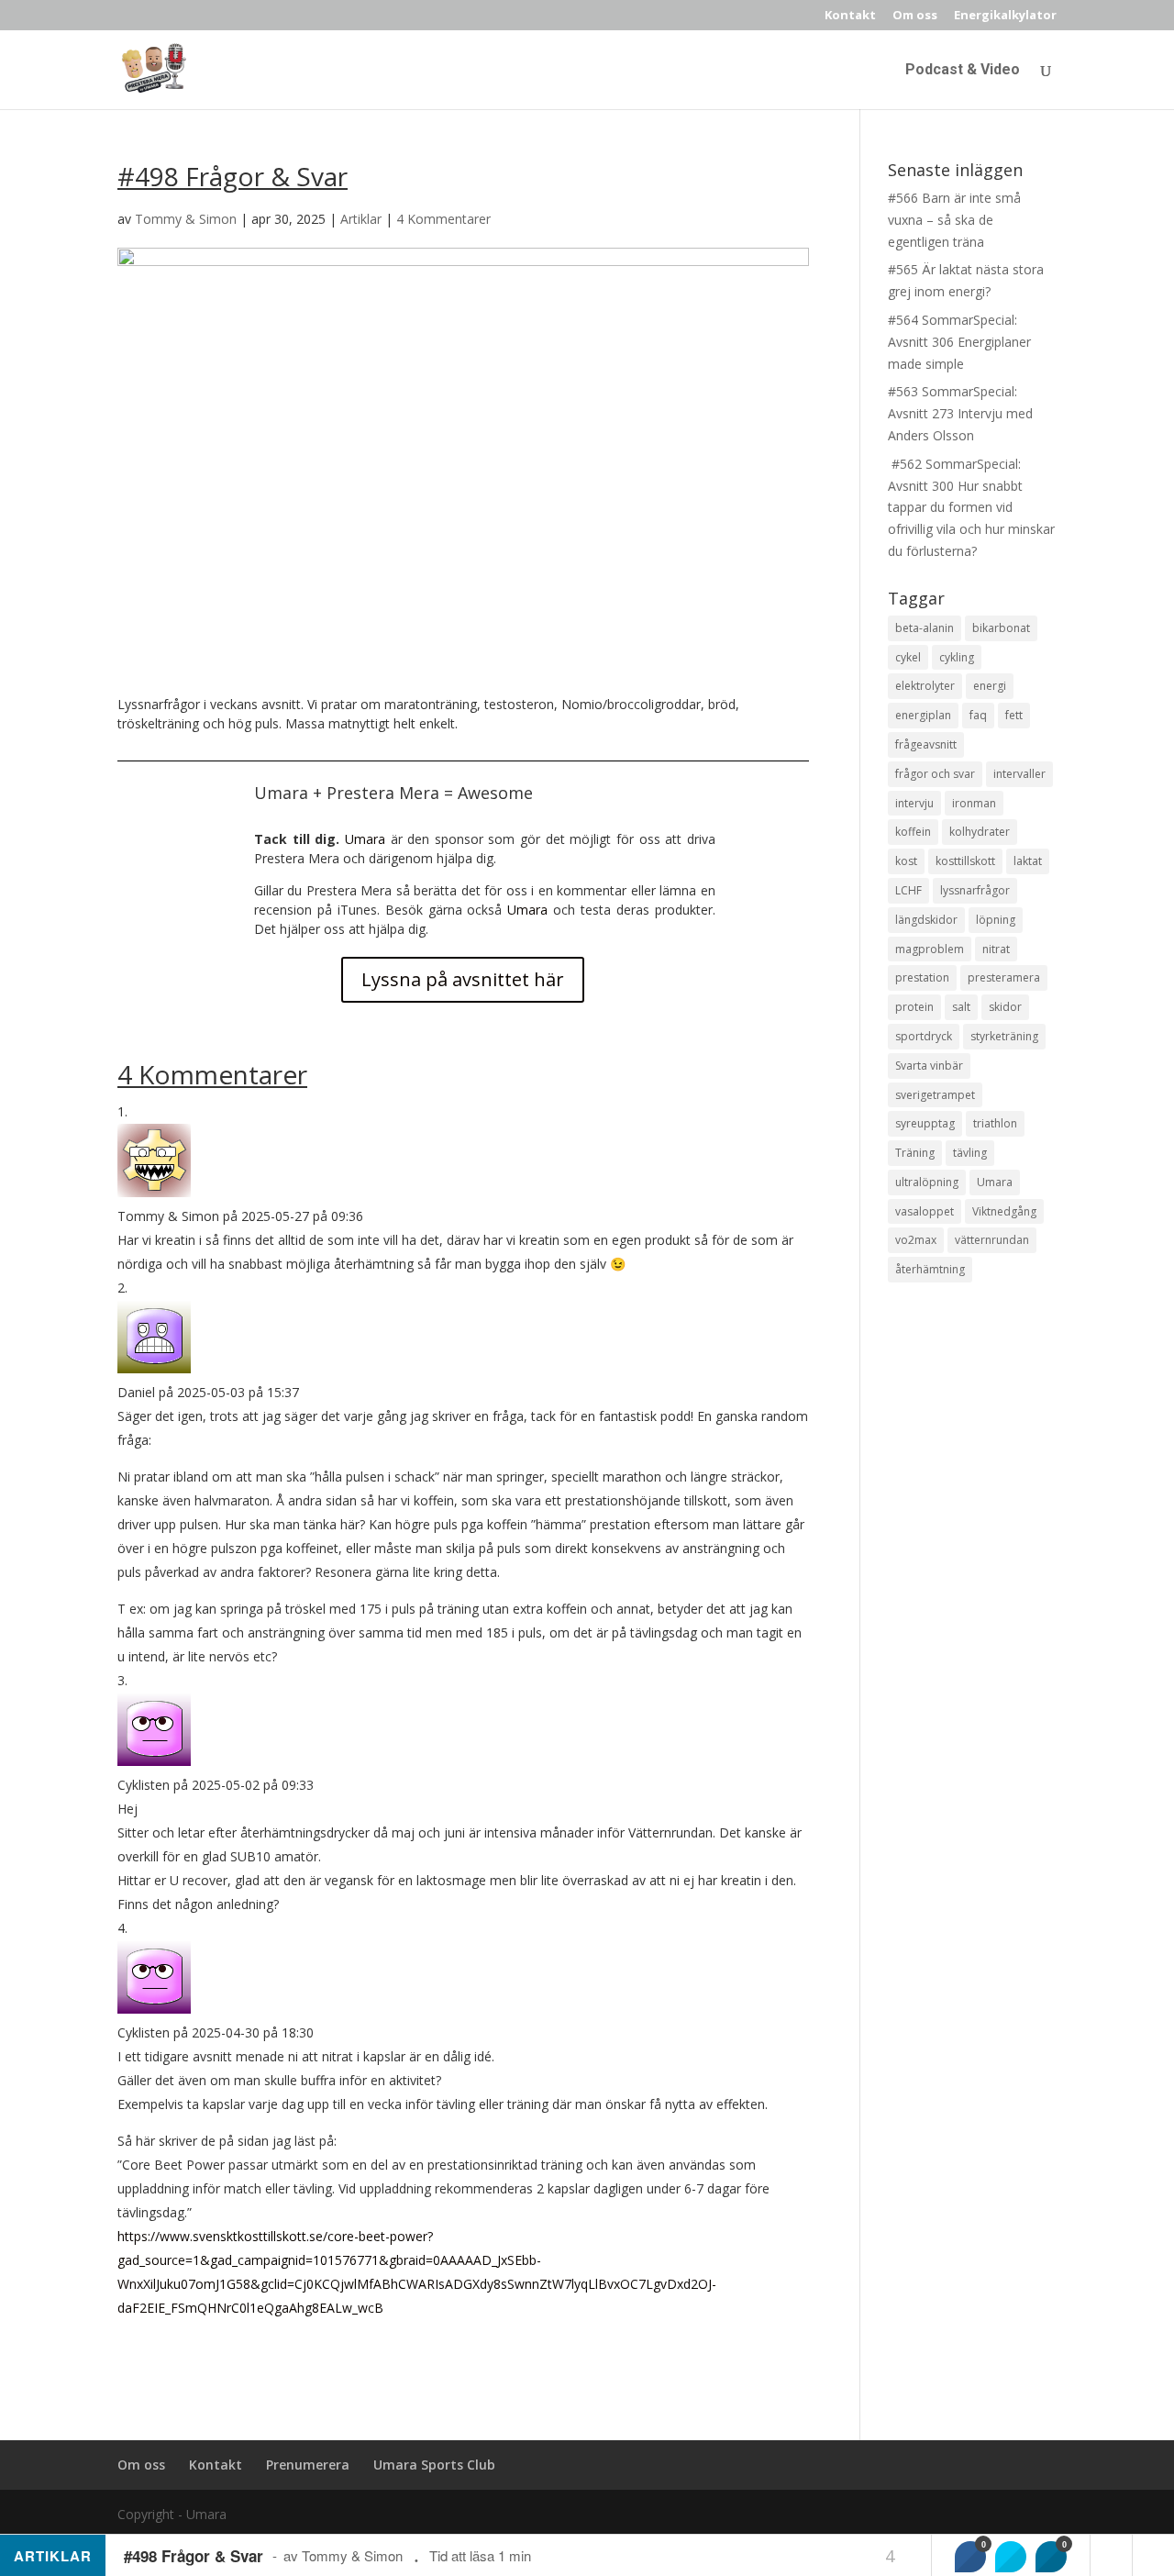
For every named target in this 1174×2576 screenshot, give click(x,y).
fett (1014, 715)
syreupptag (925, 1123)
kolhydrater (980, 832)
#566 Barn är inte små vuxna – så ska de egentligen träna (954, 220)
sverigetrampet (935, 1095)
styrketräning (1004, 1036)
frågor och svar (935, 774)
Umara (365, 839)
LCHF (908, 890)
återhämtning (930, 1269)
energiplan (923, 715)
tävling (970, 1153)
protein (914, 1007)
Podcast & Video (963, 71)
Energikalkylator (1005, 16)
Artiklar (361, 219)
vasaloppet (925, 1211)
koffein (913, 832)
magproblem (930, 949)
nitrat (996, 949)
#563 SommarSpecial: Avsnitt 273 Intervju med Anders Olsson (960, 413)
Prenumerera (308, 2465)
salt (961, 1007)
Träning (915, 1153)
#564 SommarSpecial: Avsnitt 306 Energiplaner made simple (959, 342)
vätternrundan (992, 1240)
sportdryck (924, 1036)
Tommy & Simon (186, 219)
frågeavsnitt (926, 744)
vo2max (916, 1240)
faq (978, 715)
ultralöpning (927, 1182)
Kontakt (850, 16)
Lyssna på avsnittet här (463, 979)
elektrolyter (925, 686)
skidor (1005, 1007)
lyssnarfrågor (975, 890)
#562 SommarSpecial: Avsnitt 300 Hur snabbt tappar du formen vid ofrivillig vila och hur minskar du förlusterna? (971, 507)
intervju (914, 803)
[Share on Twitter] (1011, 2557)
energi (990, 686)
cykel (908, 657)
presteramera (1004, 977)
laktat (1028, 861)
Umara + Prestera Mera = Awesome (393, 793)
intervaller (1019, 774)
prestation (922, 977)
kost (906, 861)
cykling (957, 657)
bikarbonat (1001, 628)
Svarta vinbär (929, 1066)
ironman (974, 803)
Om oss (915, 16)
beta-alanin (925, 628)
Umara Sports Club (434, 2465)
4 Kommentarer (443, 219)
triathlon (995, 1123)
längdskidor (926, 920)
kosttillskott (965, 861)
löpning (996, 920)
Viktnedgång (1004, 1211)
